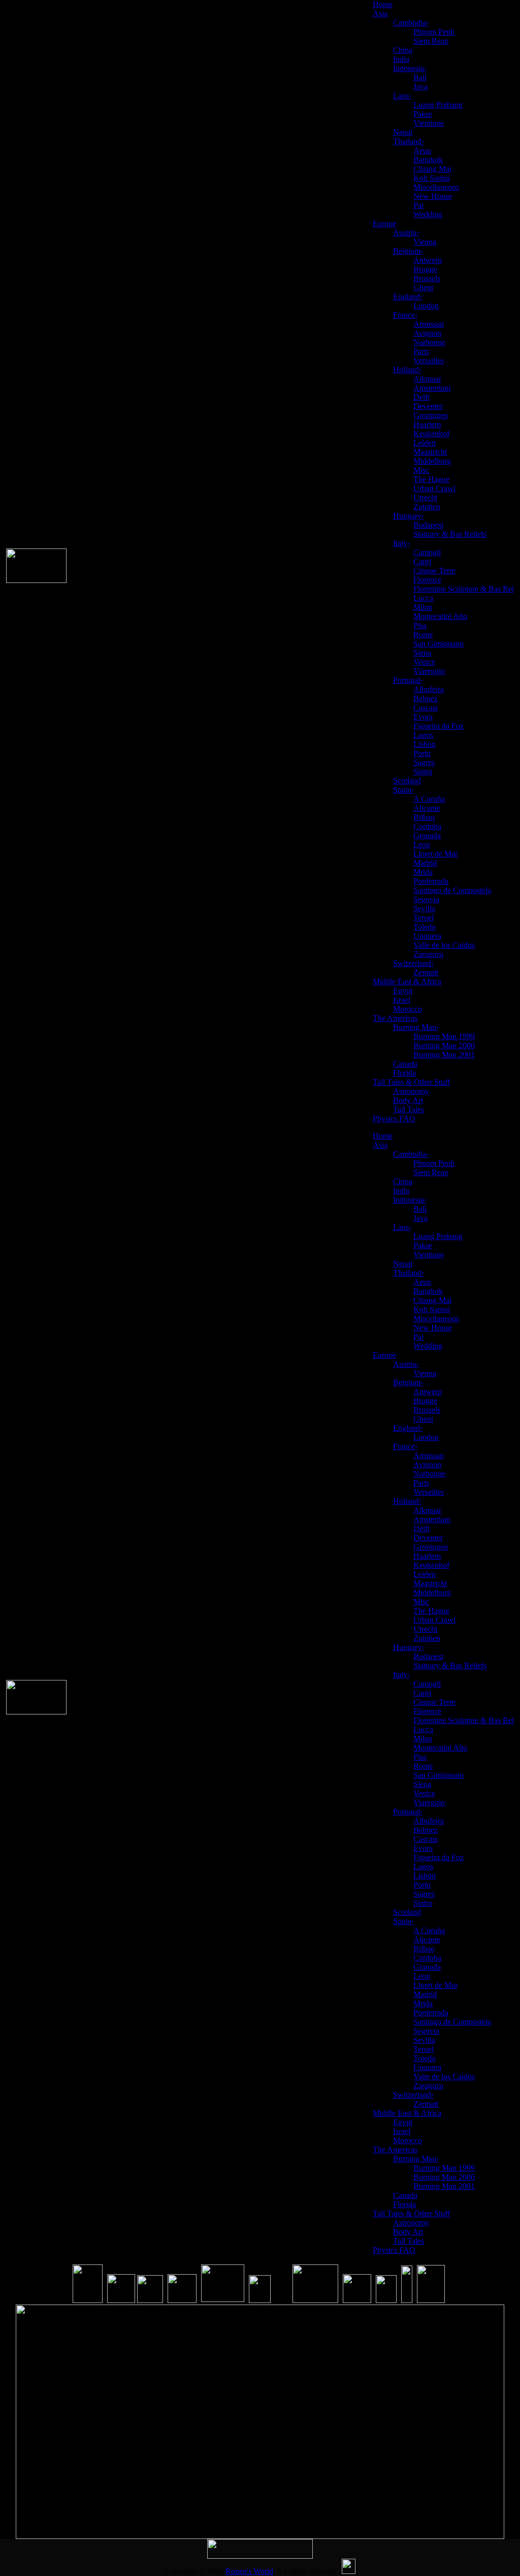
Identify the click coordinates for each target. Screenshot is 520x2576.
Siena (422, 653)
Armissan (429, 324)
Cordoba (427, 826)
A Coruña (429, 799)
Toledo (425, 927)
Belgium (408, 251)
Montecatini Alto (440, 616)
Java (420, 87)
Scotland (407, 781)
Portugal (408, 680)
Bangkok (428, 160)
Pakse (423, 114)
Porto (422, 753)
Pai (418, 205)
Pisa (420, 625)
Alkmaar (427, 379)
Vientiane (429, 123)
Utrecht (425, 497)
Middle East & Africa (407, 982)
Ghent (423, 287)
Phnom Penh (434, 32)
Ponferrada (431, 881)
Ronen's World (249, 2571)
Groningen (431, 415)
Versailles (429, 360)
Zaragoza (428, 954)
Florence (427, 580)
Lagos (423, 735)
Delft (421, 397)
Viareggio (429, 671)
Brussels (427, 278)
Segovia (426, 899)
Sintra (423, 771)
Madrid (425, 863)
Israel (402, 1000)
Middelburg (432, 461)
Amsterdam (432, 388)
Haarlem (427, 424)
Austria (406, 233)
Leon (422, 845)
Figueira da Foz (438, 726)
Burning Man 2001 (444, 1055)
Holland (407, 370)
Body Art (408, 1100)
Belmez (426, 698)
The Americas (395, 1018)
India (401, 59)
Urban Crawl (434, 488)
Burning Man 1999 (444, 1036)
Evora (423, 717)
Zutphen (427, 507)
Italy (401, 543)
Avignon (427, 333)
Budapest (428, 525)
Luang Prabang (438, 105)
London (426, 306)
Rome (423, 634)
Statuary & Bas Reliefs (450, 534)
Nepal (403, 132)
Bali (420, 77)
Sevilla (424, 908)
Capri (422, 561)
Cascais (426, 708)
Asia (380, 13)
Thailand (409, 141)
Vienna (425, 242)
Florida (404, 1073)
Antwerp (428, 260)
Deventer (428, 406)
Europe (384, 224)
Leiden (425, 443)
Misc (421, 470)
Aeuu (422, 150)
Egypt (403, 991)
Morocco (408, 1009)
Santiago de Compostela (452, 890)
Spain (403, 790)
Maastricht (430, 452)
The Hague (431, 479)
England (408, 297)
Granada (427, 835)
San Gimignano (438, 644)
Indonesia (410, 68)
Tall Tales (409, 1109)
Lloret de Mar (435, 854)
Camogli (427, 552)
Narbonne (429, 342)
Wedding (428, 214)
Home (383, 4)
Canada (405, 1064)
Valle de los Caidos (444, 945)
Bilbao (424, 817)
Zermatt (426, 972)
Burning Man (416, 1027)
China (403, 50)
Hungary (409, 516)
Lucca (423, 598)
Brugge (425, 269)
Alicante (427, 808)
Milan (423, 607)
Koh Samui (432, 178)
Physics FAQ (394, 1119)
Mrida (423, 872)
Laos (402, 96)
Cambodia (411, 23)
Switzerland (413, 963)
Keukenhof (431, 434)
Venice (424, 662)
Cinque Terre (434, 571)
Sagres (424, 762)
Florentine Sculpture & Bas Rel (464, 589)
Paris (421, 351)
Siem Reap (431, 41)
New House (433, 196)
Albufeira (429, 689)
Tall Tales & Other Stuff (411, 1082)
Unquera (427, 936)
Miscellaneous (436, 187)
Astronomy (411, 1091)
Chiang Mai (432, 169)
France (405, 315)
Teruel (424, 918)
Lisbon (425, 744)
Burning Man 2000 (444, 1045)
